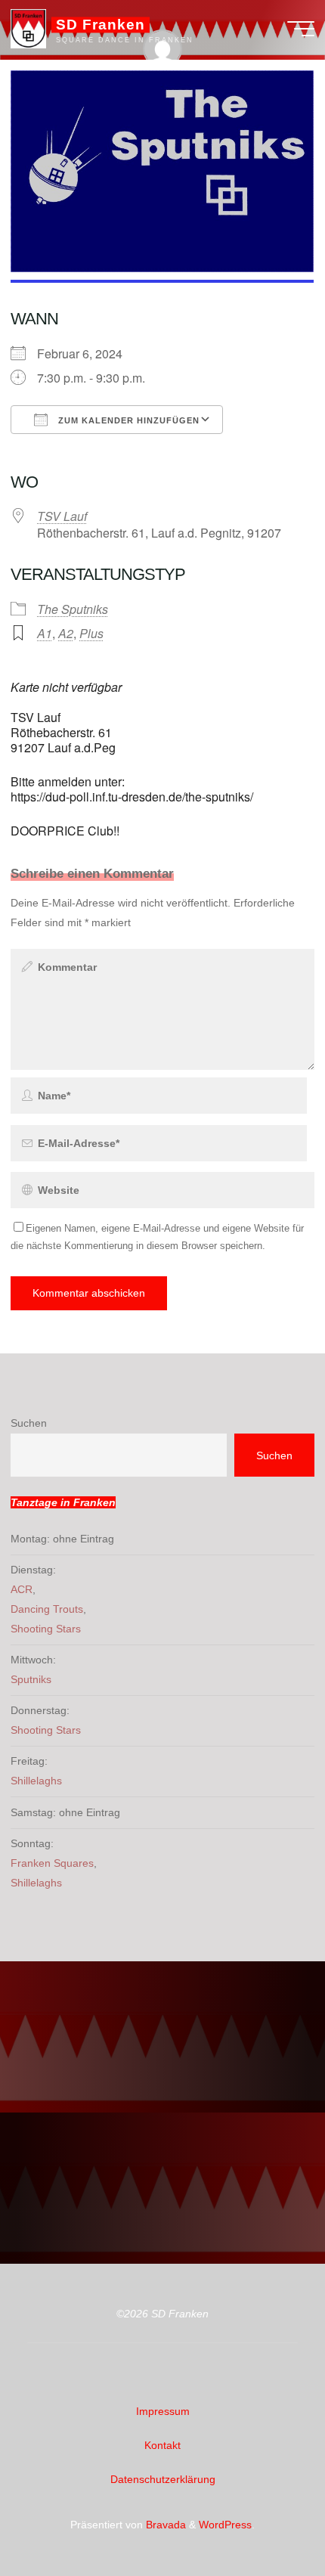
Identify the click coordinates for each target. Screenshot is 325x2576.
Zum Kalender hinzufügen (127, 420)
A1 (45, 633)
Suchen (29, 1423)
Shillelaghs (36, 1781)
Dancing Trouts (47, 1609)
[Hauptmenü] (301, 29)
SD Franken (100, 25)
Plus (91, 633)
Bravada (164, 2525)
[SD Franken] (28, 28)
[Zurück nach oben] (266, 2517)
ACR (22, 1589)
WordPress (225, 2525)
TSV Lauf (62, 516)
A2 (66, 633)
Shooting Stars (46, 1629)
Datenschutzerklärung (163, 2479)
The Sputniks (73, 609)
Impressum (163, 2411)
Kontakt (162, 2445)
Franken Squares (52, 1863)
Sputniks (31, 1679)
